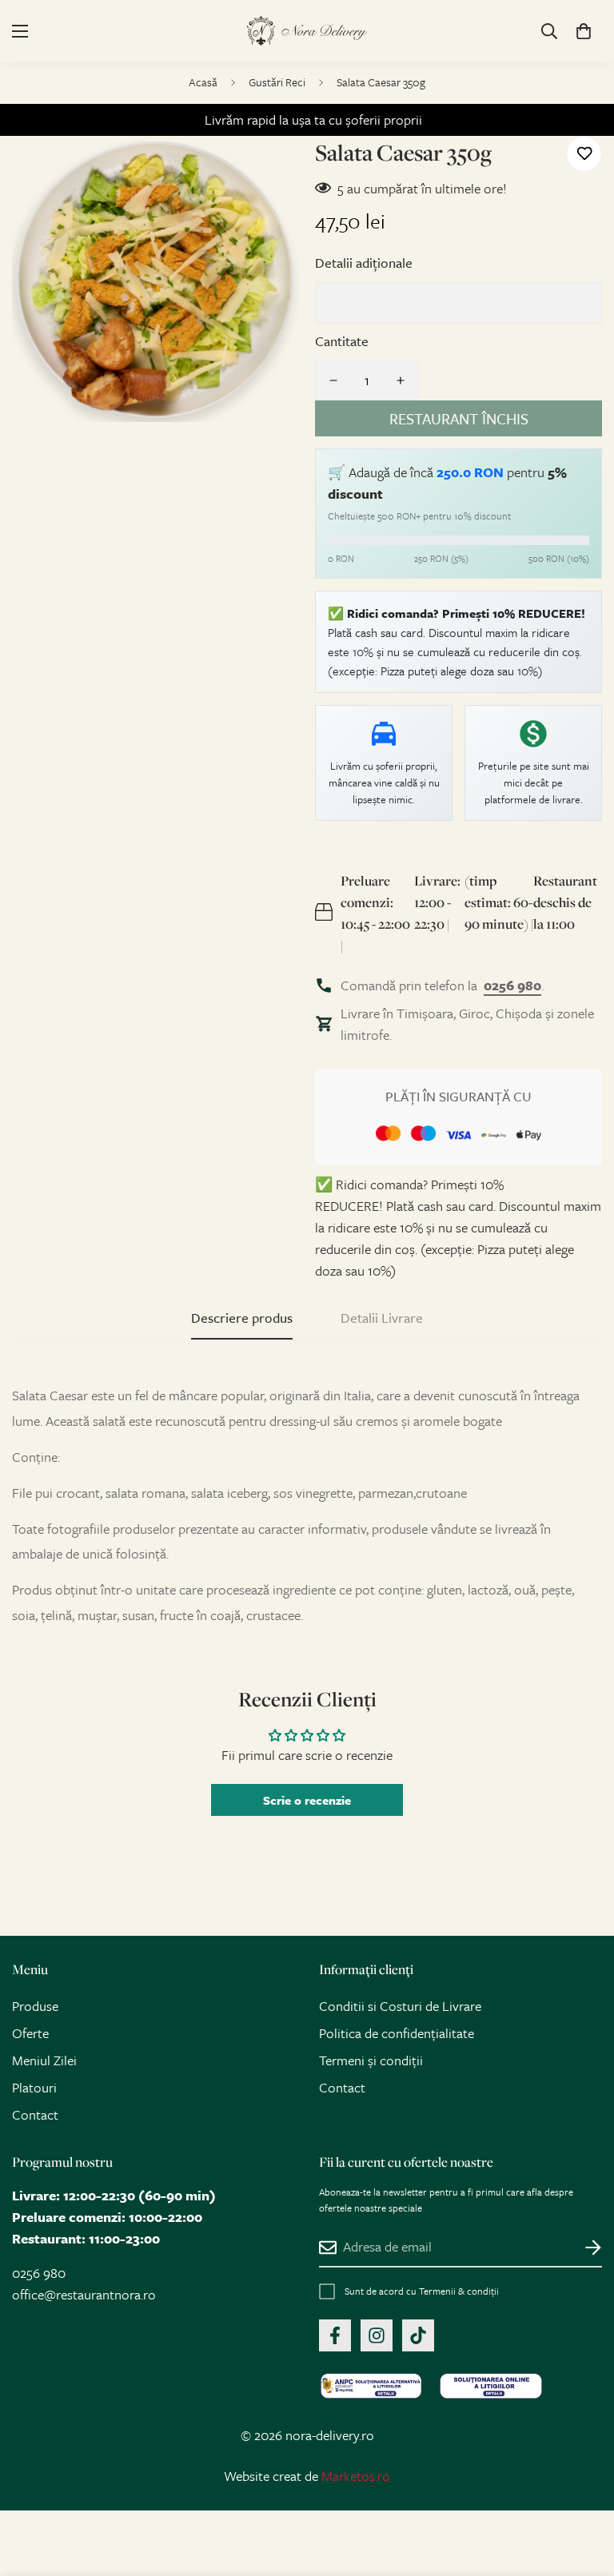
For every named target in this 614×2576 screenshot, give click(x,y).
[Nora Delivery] (307, 31)
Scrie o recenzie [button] (307, 1800)
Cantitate (342, 341)
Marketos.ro (356, 2476)
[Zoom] (273, 170)
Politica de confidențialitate (397, 2033)
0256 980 (39, 2273)
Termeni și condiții (371, 2060)
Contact (35, 2114)
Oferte (30, 2033)
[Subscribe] (584, 2248)
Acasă (203, 82)
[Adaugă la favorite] (584, 154)
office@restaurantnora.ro (84, 2294)
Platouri (34, 2087)
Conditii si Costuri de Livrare (400, 2006)
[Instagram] (377, 2335)
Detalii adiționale (364, 263)
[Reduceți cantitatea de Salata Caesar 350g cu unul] (333, 380)
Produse (35, 2006)
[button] (584, 31)
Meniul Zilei (44, 2060)
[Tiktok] (418, 2335)
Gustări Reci (277, 82)
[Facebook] (335, 2335)
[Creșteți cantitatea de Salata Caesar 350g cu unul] (401, 380)
